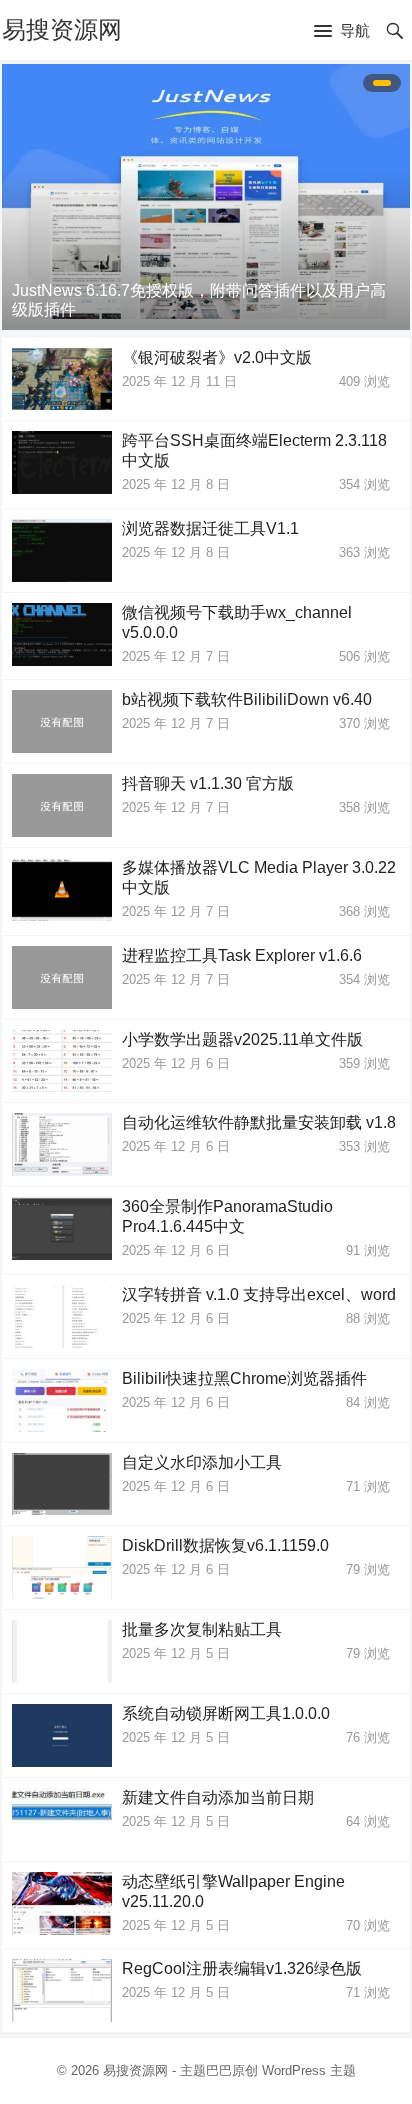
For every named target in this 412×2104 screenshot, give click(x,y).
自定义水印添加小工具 (202, 1462)
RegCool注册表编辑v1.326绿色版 (242, 1968)
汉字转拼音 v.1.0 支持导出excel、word (259, 1294)
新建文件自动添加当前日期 (218, 1797)
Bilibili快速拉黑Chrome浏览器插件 (244, 1378)
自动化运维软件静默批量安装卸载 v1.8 (259, 1122)
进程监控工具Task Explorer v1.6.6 (242, 955)
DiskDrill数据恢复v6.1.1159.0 (225, 1545)
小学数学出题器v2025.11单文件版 (242, 1039)
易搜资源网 (62, 29)
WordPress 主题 (309, 2070)
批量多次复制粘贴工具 (202, 1629)
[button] (342, 32)
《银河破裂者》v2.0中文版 (217, 357)
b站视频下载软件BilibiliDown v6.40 (247, 699)
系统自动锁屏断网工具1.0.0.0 (226, 1713)
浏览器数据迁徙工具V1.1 (210, 528)
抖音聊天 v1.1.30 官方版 (208, 783)
